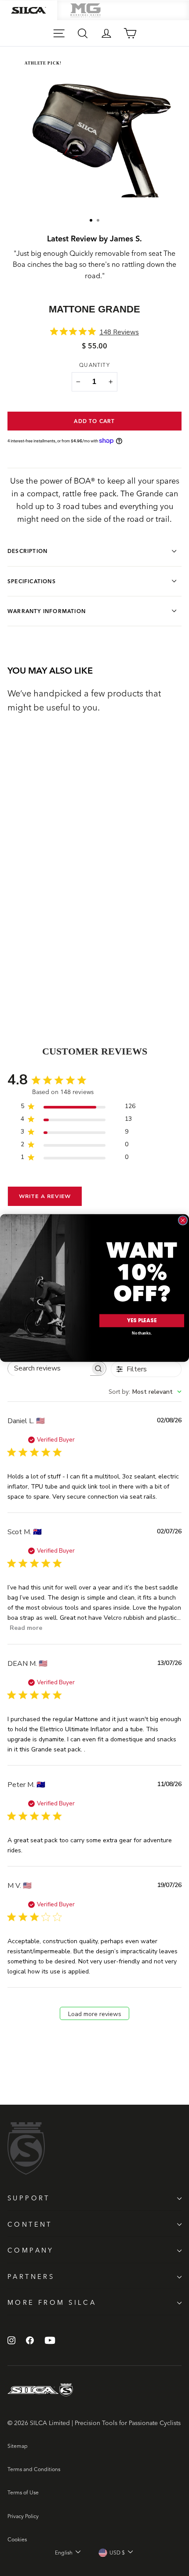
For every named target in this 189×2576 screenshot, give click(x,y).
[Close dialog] (183, 1220)
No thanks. (142, 1333)
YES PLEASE (142, 1321)
